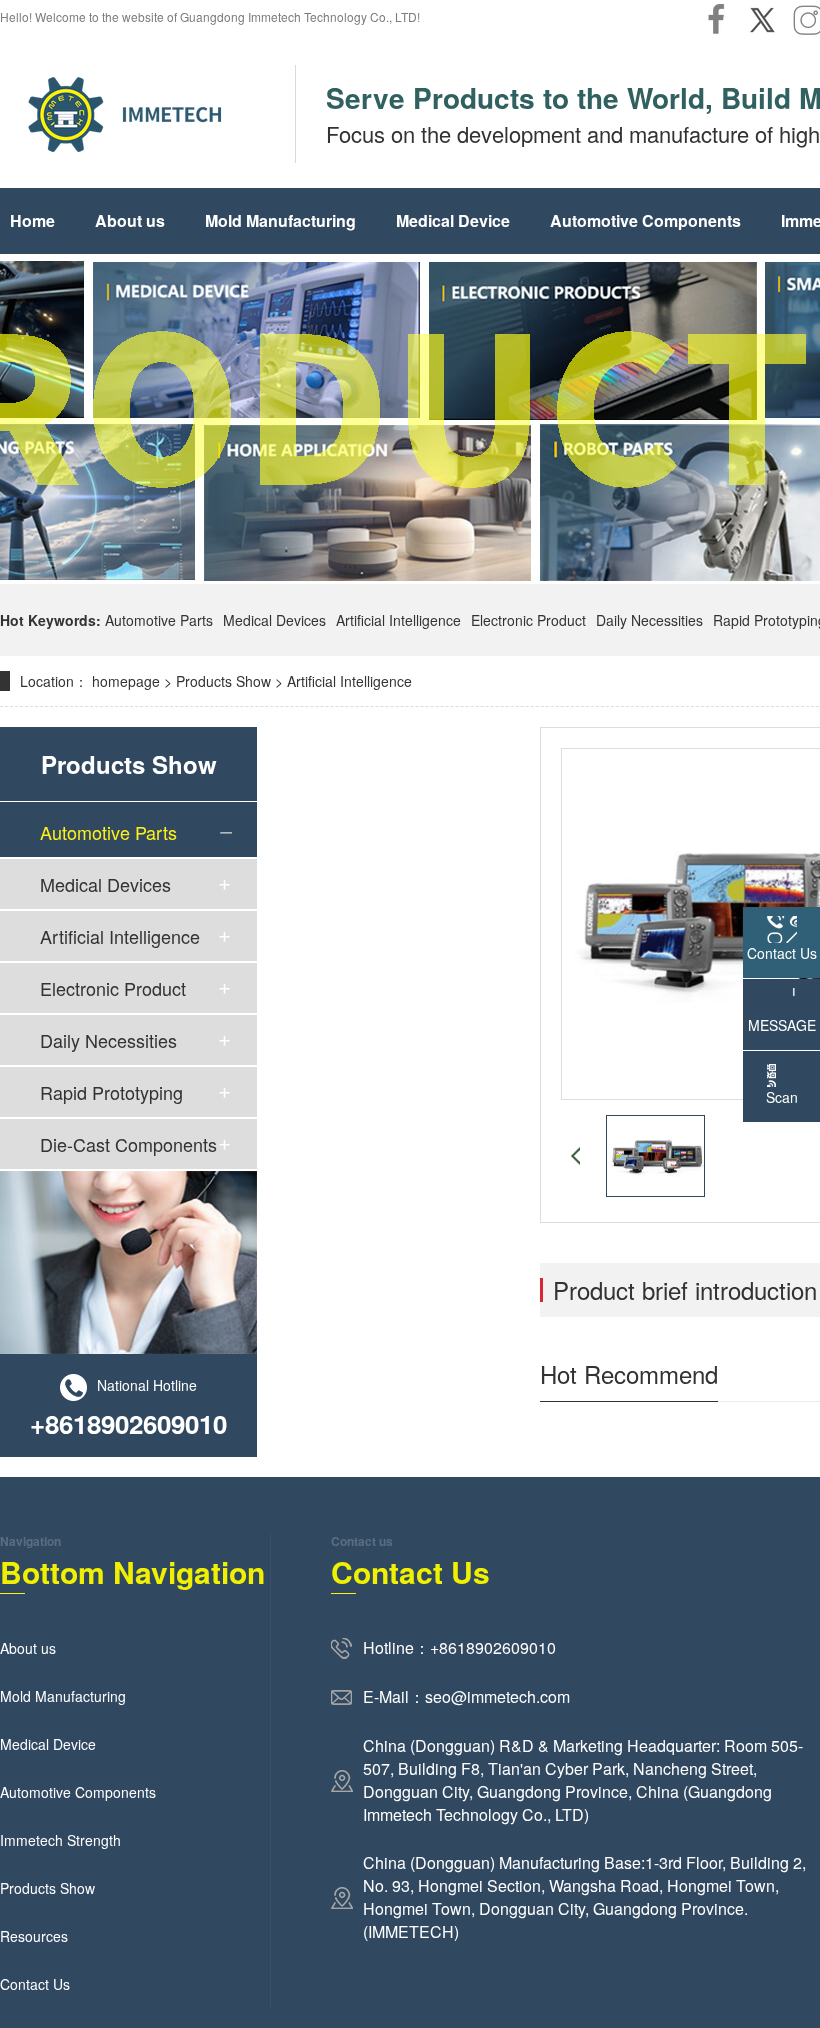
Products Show (223, 681)
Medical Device (453, 220)
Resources (34, 1936)
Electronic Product (528, 620)
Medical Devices (274, 620)
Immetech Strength (60, 1840)
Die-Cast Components (128, 1144)
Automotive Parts (159, 620)
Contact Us (35, 1984)
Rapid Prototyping (111, 1092)
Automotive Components (645, 220)
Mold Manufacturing (280, 220)
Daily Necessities (649, 620)
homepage (126, 681)
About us (130, 220)
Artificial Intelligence (398, 620)
